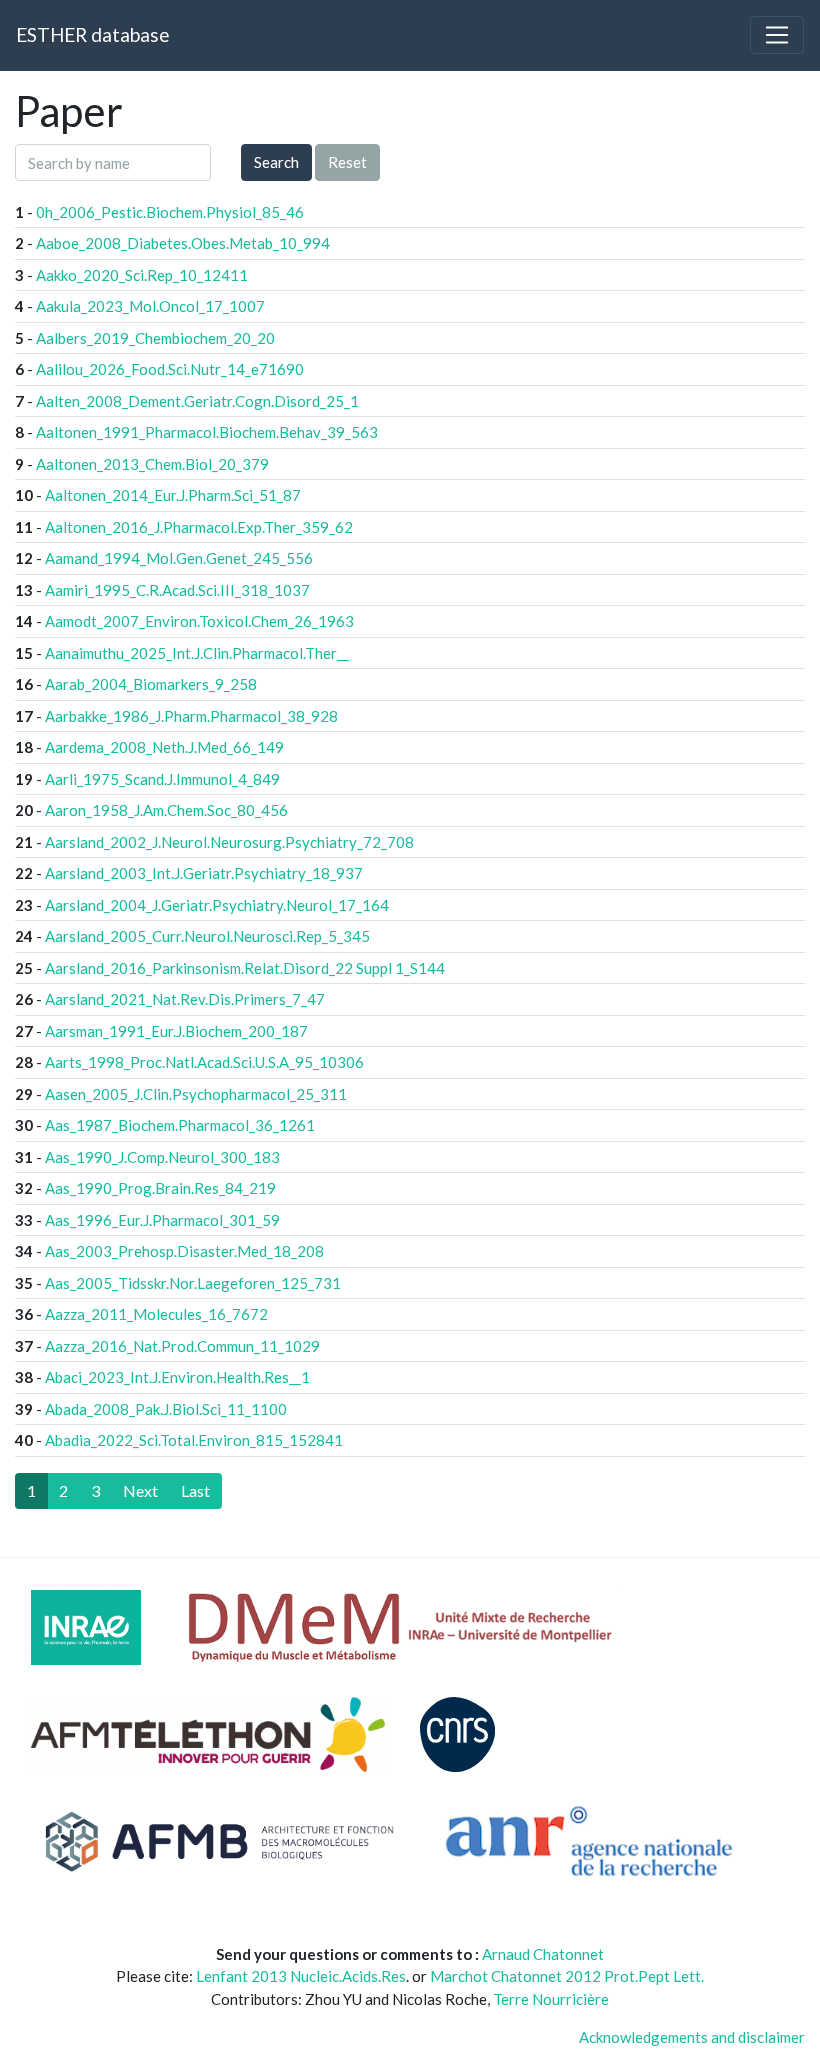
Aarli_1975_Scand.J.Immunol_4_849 (162, 779)
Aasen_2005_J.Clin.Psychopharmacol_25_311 (196, 1094)
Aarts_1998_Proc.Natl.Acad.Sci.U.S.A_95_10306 (204, 1062)
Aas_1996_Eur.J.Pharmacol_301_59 (162, 1220)
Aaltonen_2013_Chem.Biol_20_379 (152, 464)
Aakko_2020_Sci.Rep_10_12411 (142, 275)
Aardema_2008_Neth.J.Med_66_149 (164, 747)
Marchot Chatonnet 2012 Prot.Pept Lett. (567, 1976)
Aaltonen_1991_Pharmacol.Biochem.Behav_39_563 (207, 432)
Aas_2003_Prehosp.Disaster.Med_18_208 (184, 1251)
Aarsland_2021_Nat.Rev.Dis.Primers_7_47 (185, 999)
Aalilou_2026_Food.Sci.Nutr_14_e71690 (170, 369)
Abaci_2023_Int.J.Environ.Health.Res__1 (177, 1377)
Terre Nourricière (551, 1999)
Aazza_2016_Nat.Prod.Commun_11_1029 (182, 1346)
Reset (347, 162)
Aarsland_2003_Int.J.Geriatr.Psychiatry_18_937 (204, 873)
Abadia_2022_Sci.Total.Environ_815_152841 (194, 1440)
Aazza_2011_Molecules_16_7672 (156, 1314)
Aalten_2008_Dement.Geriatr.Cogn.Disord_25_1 (197, 401)
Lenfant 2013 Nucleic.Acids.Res (301, 1976)
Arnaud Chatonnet (543, 1954)
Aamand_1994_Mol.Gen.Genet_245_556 (179, 558)
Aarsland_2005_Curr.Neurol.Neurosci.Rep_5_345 (207, 936)
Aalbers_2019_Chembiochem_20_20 (155, 338)
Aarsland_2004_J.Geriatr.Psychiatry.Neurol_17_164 (217, 905)
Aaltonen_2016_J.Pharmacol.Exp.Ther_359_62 (199, 527)
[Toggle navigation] (777, 35)
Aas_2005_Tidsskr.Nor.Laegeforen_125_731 (193, 1283)
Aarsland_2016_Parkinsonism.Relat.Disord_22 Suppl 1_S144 (245, 968)
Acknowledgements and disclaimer (692, 2037)
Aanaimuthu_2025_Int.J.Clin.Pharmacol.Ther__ (197, 653)
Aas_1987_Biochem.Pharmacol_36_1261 (180, 1125)
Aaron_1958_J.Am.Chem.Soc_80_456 (166, 810)
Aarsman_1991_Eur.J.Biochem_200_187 (176, 1031)
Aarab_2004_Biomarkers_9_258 (151, 684)
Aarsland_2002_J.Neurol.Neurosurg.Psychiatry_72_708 (229, 842)
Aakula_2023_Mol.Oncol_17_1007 (150, 306)
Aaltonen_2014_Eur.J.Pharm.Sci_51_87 (173, 495)
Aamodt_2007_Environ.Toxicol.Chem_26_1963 (199, 621)
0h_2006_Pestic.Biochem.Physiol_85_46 (170, 212)
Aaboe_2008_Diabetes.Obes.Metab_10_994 (183, 243)
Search (276, 162)
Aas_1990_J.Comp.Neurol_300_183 (162, 1157)
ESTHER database (92, 34)
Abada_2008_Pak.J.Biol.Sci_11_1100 (166, 1409)
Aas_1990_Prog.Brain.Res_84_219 (160, 1188)
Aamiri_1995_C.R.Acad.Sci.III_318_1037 (177, 590)
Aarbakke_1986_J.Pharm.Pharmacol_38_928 (191, 716)
